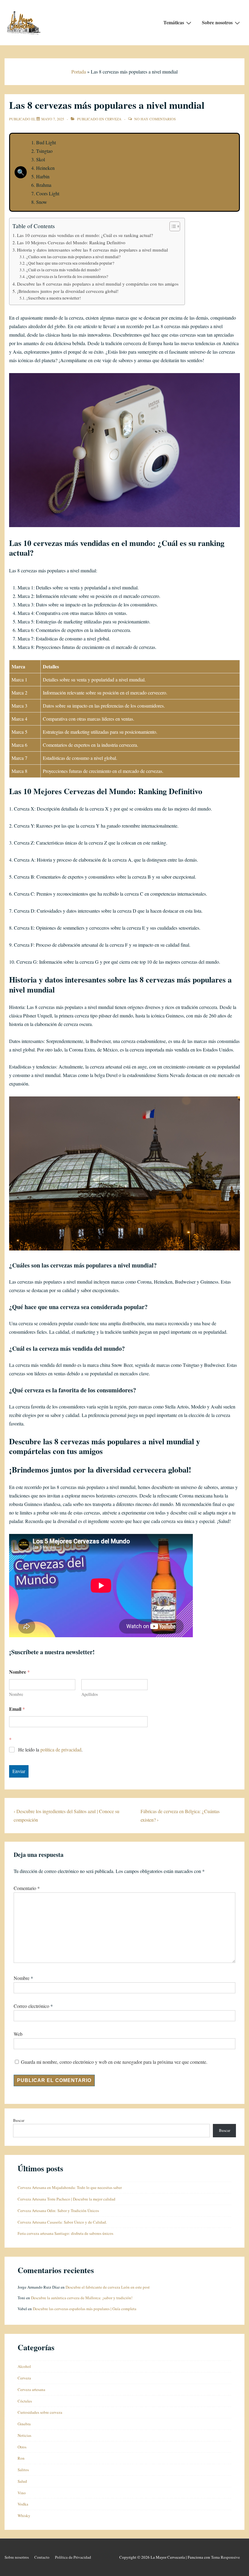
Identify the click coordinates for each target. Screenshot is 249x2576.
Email (17, 1709)
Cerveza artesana (31, 2389)
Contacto (42, 2557)
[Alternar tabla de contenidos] (172, 226)
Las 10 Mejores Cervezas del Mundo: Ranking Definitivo (71, 242)
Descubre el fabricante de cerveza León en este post (108, 2287)
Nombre (16, 1694)
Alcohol (24, 2366)
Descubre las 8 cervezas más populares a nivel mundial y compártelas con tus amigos (98, 284)
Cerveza (113, 119)
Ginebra (24, 2424)
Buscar (19, 2120)
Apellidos (90, 1694)
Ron (21, 2458)
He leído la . (50, 1750)
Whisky (24, 2516)
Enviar (19, 1771)
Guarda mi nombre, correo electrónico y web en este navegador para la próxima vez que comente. (114, 2062)
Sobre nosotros (217, 22)
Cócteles (25, 2401)
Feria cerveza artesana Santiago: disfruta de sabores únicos (65, 2233)
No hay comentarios (155, 119)
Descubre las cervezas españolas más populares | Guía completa (85, 2309)
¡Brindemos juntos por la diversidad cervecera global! (68, 291)
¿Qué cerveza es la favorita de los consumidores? (67, 276)
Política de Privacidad (73, 2557)
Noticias (24, 2435)
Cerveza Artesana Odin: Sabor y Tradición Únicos (58, 2211)
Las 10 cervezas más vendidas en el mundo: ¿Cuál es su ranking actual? (85, 235)
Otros (22, 2447)
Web (18, 2034)
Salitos (23, 2470)
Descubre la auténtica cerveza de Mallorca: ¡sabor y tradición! (82, 2298)
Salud (22, 2481)
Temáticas (174, 22)
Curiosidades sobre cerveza (40, 2412)
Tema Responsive (225, 2557)
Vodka (23, 2504)
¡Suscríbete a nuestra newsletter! (54, 298)
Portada (79, 72)
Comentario (27, 1888)
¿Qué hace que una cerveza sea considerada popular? (70, 263)
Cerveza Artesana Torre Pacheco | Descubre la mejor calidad (67, 2199)
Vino (22, 2493)
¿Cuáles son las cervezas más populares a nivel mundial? (73, 257)
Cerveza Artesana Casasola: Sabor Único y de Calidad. (62, 2222)
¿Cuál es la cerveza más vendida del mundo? (63, 270)
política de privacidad (61, 1749)
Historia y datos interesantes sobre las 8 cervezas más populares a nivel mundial (92, 250)
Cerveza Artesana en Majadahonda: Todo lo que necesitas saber (70, 2187)
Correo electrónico (31, 2006)
